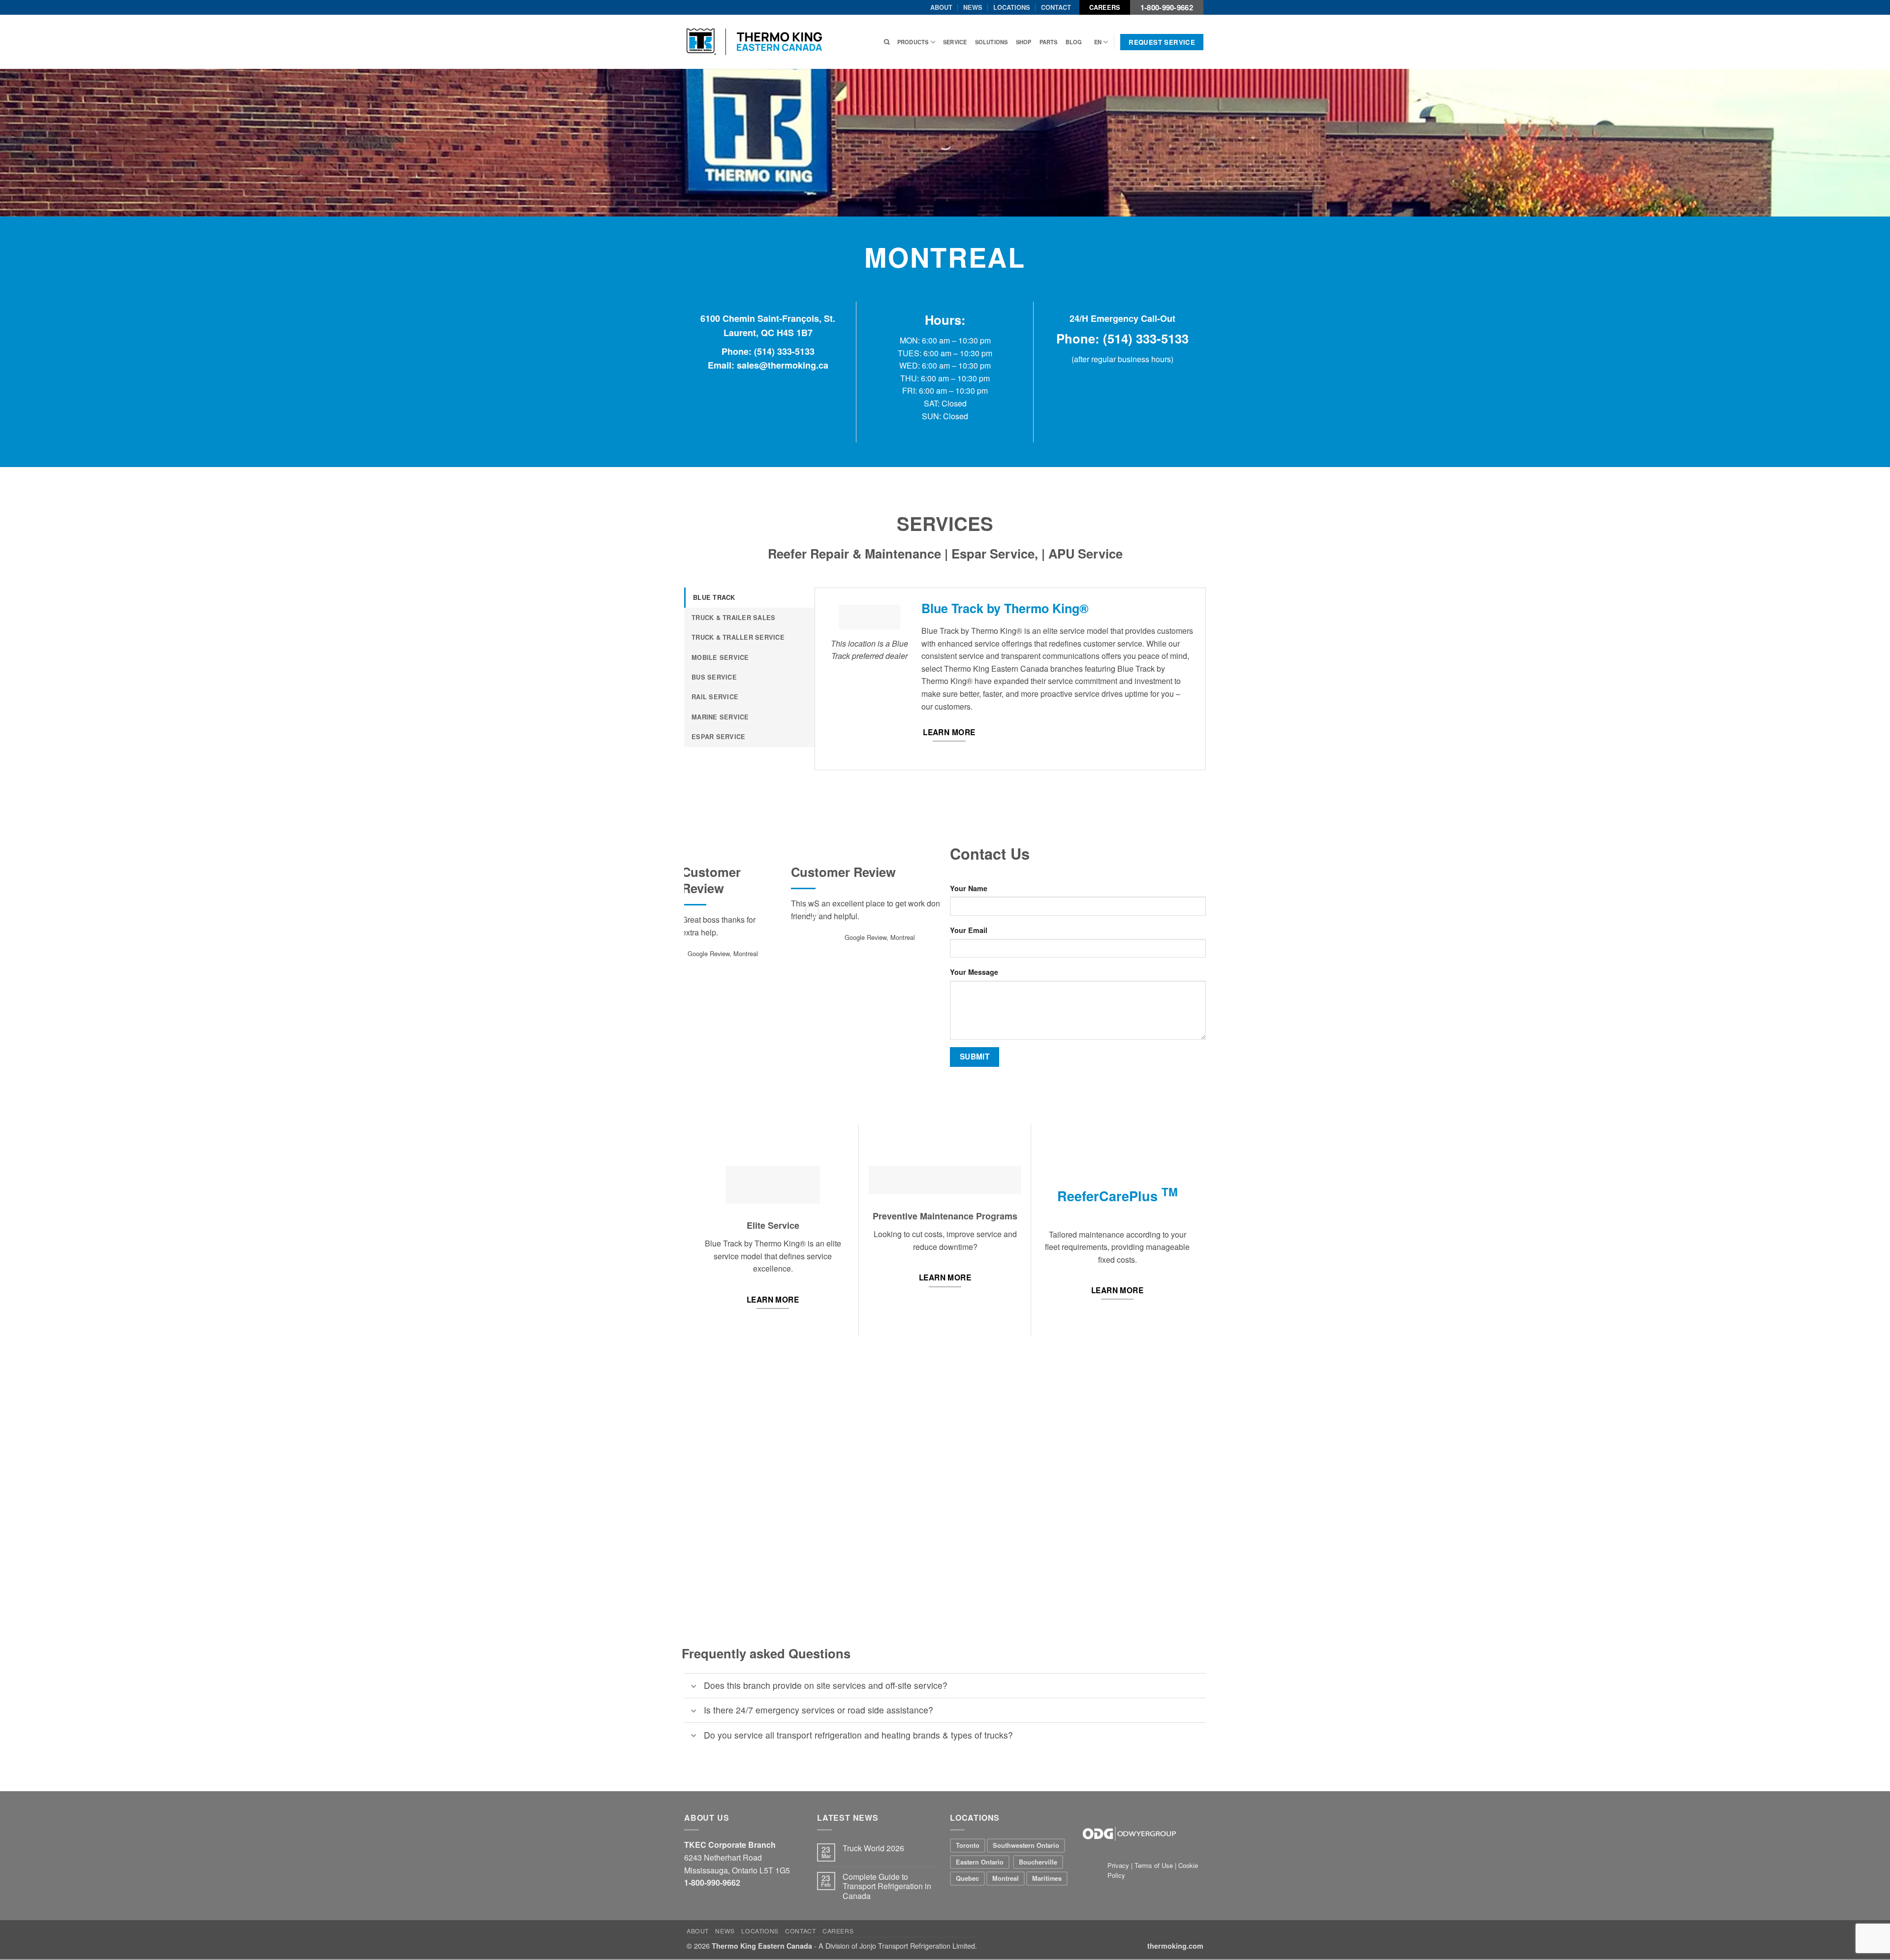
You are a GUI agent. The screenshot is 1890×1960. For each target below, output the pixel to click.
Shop (1024, 42)
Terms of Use (1154, 1865)
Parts (1049, 42)
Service (955, 42)
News (973, 7)
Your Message (974, 972)
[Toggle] (694, 1687)
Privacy (1119, 1865)
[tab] (749, 597)
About (941, 7)
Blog (1074, 42)
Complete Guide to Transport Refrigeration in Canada (887, 1886)
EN (1098, 42)
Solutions (992, 42)
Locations (1012, 7)
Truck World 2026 (873, 1848)
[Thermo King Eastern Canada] (754, 42)
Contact (1056, 7)
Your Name (969, 888)
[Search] (887, 42)
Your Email (969, 930)
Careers (1105, 7)
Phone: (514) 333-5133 (768, 351)
